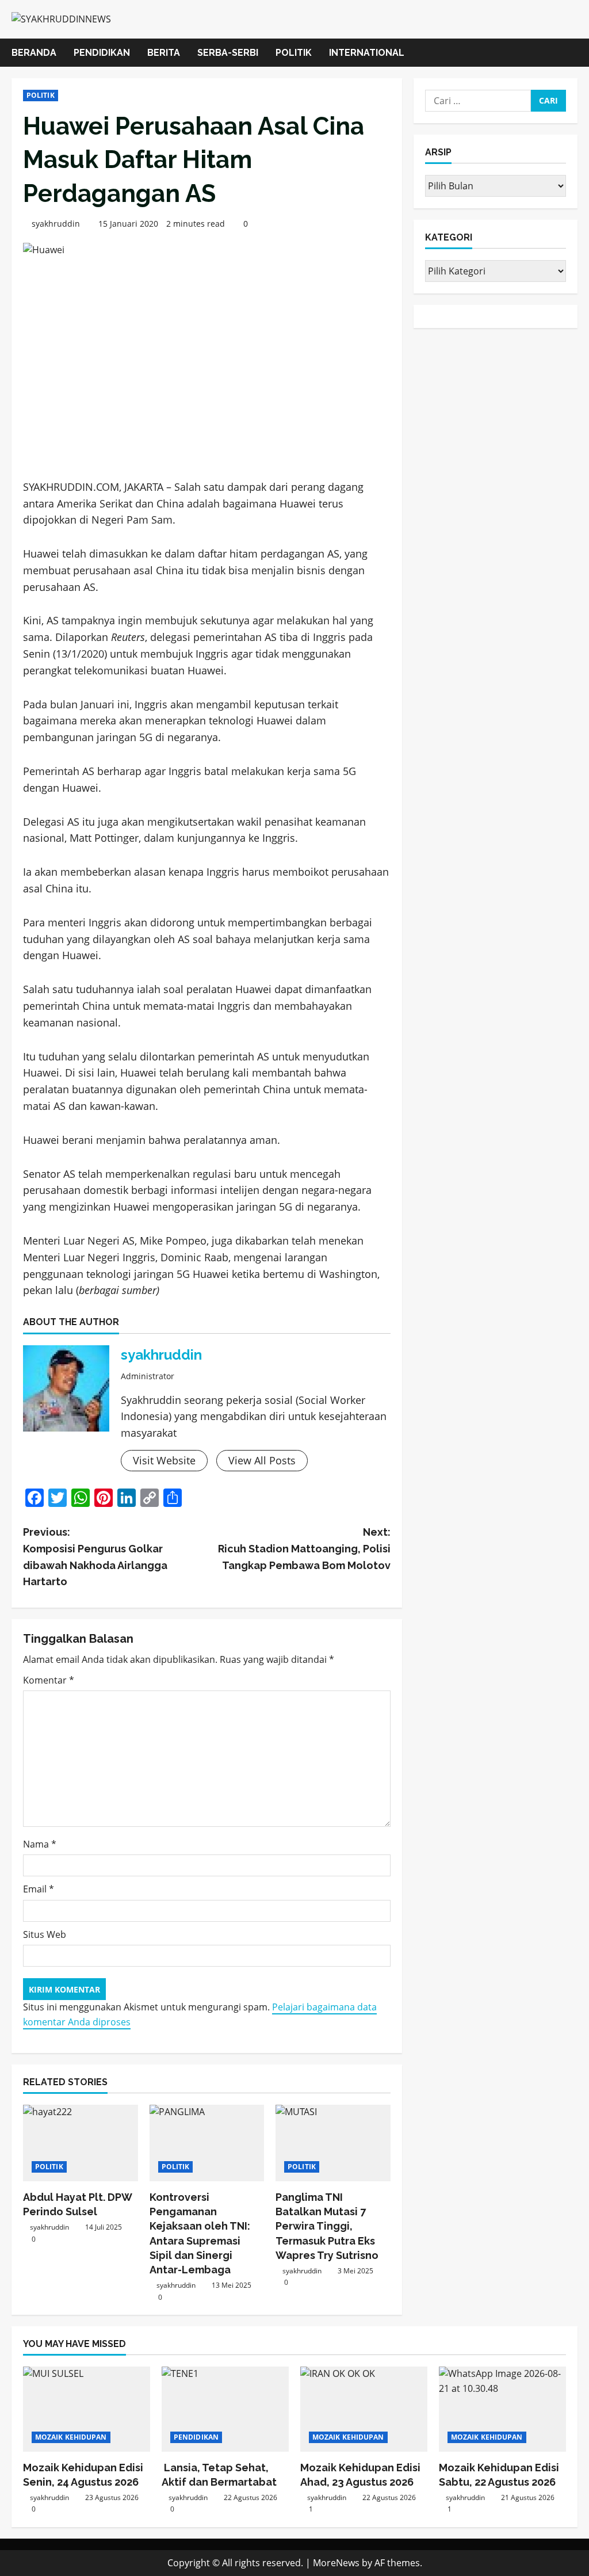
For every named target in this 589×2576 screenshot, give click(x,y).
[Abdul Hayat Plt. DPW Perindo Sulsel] (81, 2143)
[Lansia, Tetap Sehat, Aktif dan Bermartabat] (225, 2409)
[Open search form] (574, 53)
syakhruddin (56, 224)
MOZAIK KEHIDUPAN (71, 2437)
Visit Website (164, 1460)
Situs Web (45, 1934)
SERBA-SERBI (228, 53)
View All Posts (262, 1460)
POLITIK (294, 53)
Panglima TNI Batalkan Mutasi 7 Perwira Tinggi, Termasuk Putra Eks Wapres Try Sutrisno (327, 2226)
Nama (40, 1844)
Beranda (34, 53)
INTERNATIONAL (367, 53)
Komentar (49, 1680)
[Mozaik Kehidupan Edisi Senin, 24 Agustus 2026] (87, 2409)
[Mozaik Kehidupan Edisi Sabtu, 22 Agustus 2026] (502, 2409)
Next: (304, 1549)
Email (39, 1889)
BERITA (164, 53)
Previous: (95, 1557)
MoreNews (336, 2563)
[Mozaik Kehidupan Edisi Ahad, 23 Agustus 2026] (364, 2409)
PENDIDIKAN (102, 53)
